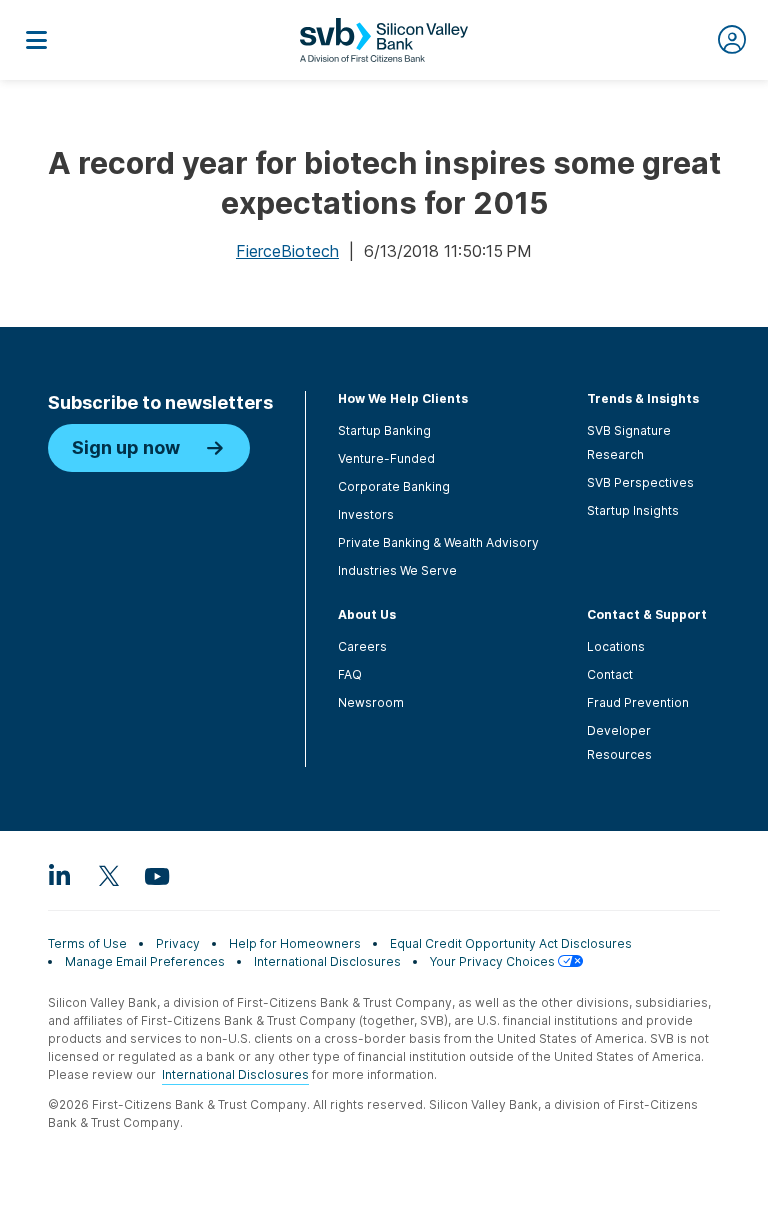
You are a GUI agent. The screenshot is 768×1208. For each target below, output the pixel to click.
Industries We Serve (397, 570)
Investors (366, 514)
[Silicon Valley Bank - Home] (384, 40)
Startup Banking (384, 430)
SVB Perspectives (640, 482)
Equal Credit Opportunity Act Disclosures (511, 943)
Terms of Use (87, 943)
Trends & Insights (643, 398)
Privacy (178, 943)
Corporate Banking (394, 486)
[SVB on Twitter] (108, 875)
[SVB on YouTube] (156, 875)
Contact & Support (647, 614)
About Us (367, 614)
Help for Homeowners (295, 943)
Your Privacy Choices (494, 961)
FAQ (350, 674)
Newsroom (371, 702)
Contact (610, 674)
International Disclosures (327, 961)
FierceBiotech (287, 251)
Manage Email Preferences (145, 961)
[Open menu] (36, 40)
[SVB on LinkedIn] (60, 875)
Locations (616, 646)
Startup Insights (633, 510)
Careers (362, 646)
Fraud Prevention (638, 702)
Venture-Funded (386, 458)
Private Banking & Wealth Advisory (438, 542)
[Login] (732, 40)
